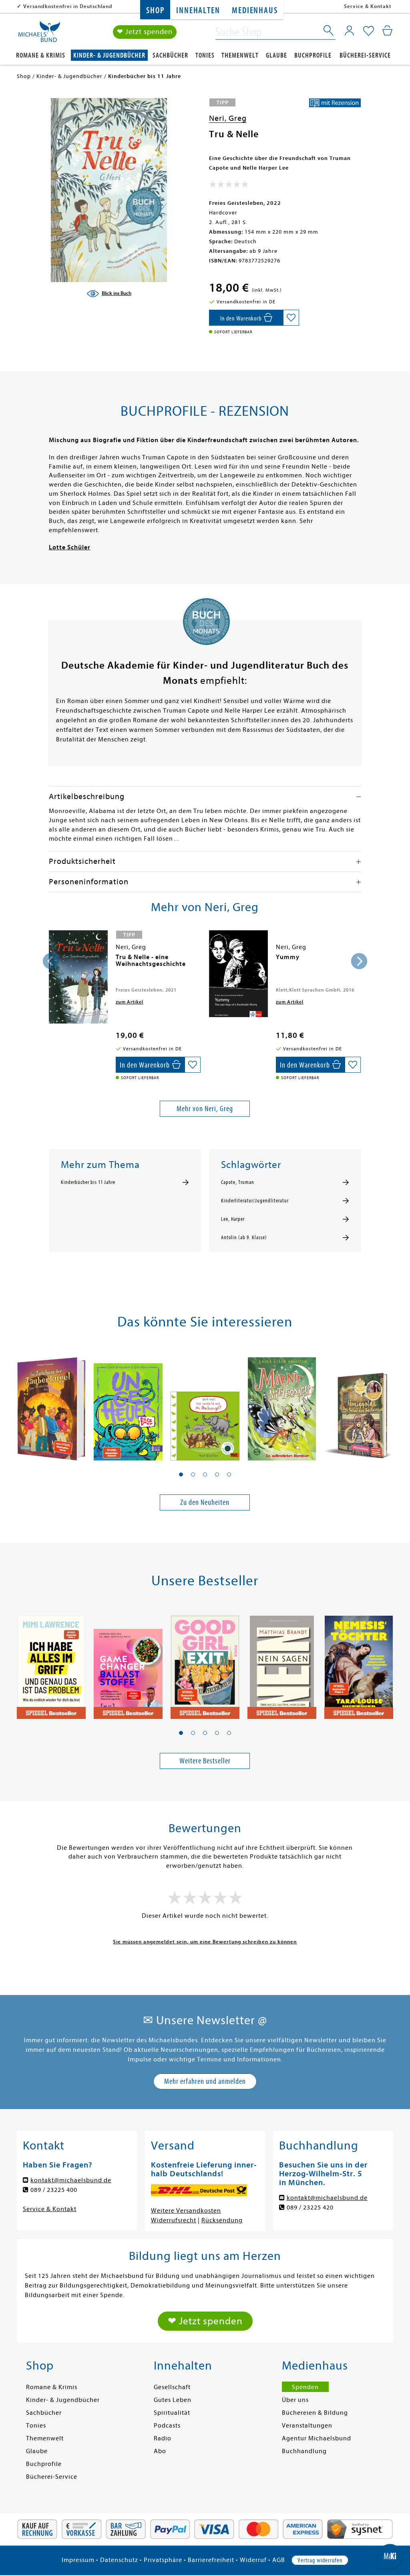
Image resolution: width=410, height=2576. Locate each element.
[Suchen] (329, 32)
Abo (160, 2451)
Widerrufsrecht (174, 2220)
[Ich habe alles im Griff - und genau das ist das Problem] (51, 1664)
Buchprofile (313, 55)
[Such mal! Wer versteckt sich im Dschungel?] (205, 1405)
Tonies (205, 55)
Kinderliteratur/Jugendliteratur (255, 1201)
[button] (181, 1474)
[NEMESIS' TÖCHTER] (359, 1664)
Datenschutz (119, 2560)
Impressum (78, 2560)
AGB (279, 2560)
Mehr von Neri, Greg (205, 1109)
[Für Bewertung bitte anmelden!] (229, 186)
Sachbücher (170, 55)
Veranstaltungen (307, 2426)
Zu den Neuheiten (205, 1502)
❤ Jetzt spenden (145, 32)
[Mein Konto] (349, 30)
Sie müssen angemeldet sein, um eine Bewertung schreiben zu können (205, 1942)
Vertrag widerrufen (320, 2560)
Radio (163, 2438)
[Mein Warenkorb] (387, 30)
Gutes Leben (173, 2400)
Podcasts (167, 2426)
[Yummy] (238, 974)
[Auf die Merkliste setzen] (291, 318)
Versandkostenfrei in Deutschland (68, 6)
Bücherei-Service (365, 55)
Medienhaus (255, 11)
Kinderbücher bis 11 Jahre (88, 1182)
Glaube (276, 55)
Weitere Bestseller (205, 1761)
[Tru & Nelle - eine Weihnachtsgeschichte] (78, 977)
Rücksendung (222, 2220)
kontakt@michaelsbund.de (71, 2180)
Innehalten (198, 11)
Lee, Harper (233, 1219)
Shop (155, 11)
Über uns (295, 2400)
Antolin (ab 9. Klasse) (244, 1238)
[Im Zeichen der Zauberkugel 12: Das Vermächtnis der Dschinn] (51, 1405)
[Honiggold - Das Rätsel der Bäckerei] (359, 1405)
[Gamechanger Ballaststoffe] (128, 1664)
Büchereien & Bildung (315, 2413)
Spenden (305, 2387)
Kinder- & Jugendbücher (109, 55)
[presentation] (51, 961)
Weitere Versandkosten (186, 2211)
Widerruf (253, 2560)
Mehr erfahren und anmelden (205, 2081)
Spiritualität (172, 2413)
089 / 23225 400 (54, 2190)
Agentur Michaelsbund (317, 2438)
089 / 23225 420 (310, 2207)
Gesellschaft (172, 2387)
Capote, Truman (238, 1182)
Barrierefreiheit (211, 2560)
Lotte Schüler (70, 547)
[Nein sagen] (282, 1664)
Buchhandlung (304, 2451)
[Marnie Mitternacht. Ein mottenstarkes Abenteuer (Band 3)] (282, 1405)
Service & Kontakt (368, 6)
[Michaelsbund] (39, 34)
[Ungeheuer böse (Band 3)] (128, 1405)
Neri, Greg (228, 118)
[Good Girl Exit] (205, 1664)
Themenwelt (240, 55)
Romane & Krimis (41, 55)
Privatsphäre (163, 2560)
